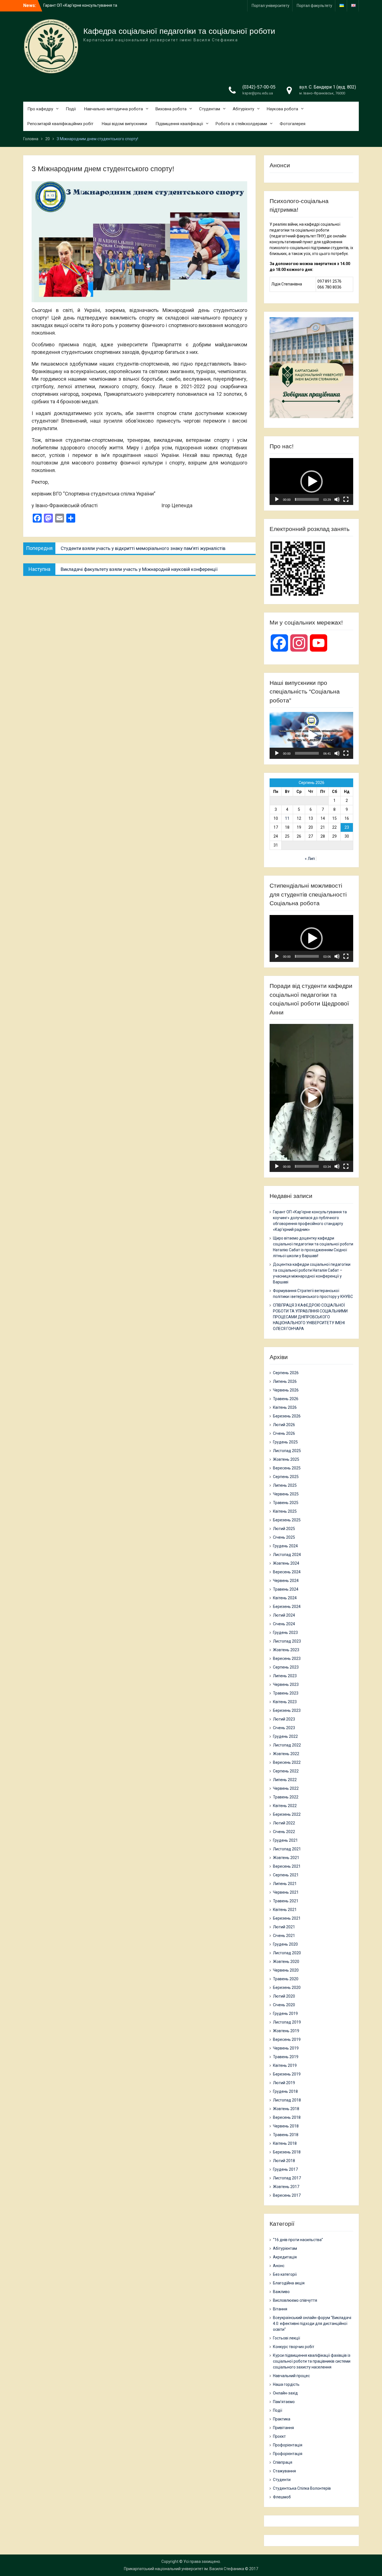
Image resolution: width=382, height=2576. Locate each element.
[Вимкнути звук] (337, 499)
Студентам (210, 109)
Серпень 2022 (286, 1771)
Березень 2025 (287, 1520)
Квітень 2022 (285, 1806)
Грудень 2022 (285, 1736)
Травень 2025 (286, 1503)
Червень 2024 (286, 1581)
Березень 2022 (287, 1814)
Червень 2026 (286, 1390)
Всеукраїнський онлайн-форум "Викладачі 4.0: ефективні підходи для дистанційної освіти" (312, 2324)
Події (71, 109)
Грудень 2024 (285, 1546)
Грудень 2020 (285, 1944)
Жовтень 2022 (286, 1754)
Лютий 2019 (284, 2083)
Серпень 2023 (286, 1667)
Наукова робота (282, 109)
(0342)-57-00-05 (259, 87)
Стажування (284, 2471)
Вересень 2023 (287, 1658)
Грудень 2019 (285, 2013)
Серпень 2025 (286, 1477)
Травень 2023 (286, 1693)
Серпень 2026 (286, 1373)
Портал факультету (314, 6)
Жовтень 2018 (286, 2109)
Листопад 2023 (287, 1641)
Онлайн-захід (285, 2393)
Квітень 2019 (285, 2065)
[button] (312, 482)
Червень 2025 (286, 1494)
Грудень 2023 (285, 1633)
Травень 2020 (286, 1979)
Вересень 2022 (287, 1762)
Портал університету (271, 6)
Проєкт (279, 2436)
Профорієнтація (288, 2445)
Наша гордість (286, 2384)
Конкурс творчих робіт (294, 2347)
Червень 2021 (286, 1892)
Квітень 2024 (285, 1598)
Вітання (280, 2309)
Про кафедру (40, 109)
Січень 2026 (284, 1433)
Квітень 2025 (285, 1511)
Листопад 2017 (287, 2178)
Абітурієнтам (285, 2248)
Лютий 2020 (284, 1996)
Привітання (283, 2428)
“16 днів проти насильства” (298, 2240)
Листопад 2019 (287, 2022)
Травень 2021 (286, 1901)
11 (287, 818)
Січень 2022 (284, 1832)
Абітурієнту (243, 109)
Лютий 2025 (284, 1529)
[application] (311, 482)
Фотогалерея (293, 124)
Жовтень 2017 (286, 2187)
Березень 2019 (287, 2074)
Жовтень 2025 (286, 1459)
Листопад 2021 (287, 1849)
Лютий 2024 (284, 1615)
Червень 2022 (286, 1788)
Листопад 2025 (287, 1451)
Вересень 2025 (287, 1468)
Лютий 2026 (284, 1425)
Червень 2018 (286, 2126)
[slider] (307, 499)
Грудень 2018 (285, 2091)
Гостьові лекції (286, 2338)
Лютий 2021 (284, 1927)
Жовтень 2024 (286, 1563)
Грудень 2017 (285, 2169)
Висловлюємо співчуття (295, 2300)
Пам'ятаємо (284, 2402)
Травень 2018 (286, 2135)
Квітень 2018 (285, 2143)
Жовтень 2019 (286, 2031)
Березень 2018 (287, 2152)
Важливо (281, 2292)
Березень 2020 (287, 1988)
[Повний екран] (346, 499)
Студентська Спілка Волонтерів (302, 2488)
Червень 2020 (286, 1970)
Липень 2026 (285, 1381)
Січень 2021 (284, 1936)
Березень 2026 (287, 1416)
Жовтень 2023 (286, 1650)
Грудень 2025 (285, 1442)
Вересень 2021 (287, 1866)
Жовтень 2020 (286, 1962)
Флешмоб (282, 2497)
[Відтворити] (277, 499)
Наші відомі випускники (124, 124)
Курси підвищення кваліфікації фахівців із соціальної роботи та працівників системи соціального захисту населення (312, 2361)
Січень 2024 (284, 1624)
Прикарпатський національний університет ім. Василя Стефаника (184, 2569)
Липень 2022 (285, 1780)
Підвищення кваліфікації (179, 124)
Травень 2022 (286, 1797)
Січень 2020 (284, 2005)
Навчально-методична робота (114, 109)
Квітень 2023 (285, 1702)
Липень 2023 (285, 1676)
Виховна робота (171, 109)
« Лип (310, 859)
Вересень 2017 (287, 2195)
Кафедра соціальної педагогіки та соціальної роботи (179, 31)
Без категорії (285, 2274)
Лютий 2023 (284, 1719)
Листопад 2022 (287, 1745)
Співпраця (283, 2462)
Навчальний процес (291, 2376)
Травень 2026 (286, 1399)
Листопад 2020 (287, 1953)
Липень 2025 (285, 1485)
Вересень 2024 (287, 1572)
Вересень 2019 (287, 2039)
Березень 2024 (287, 1607)
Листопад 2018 (287, 2100)
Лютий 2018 (284, 2161)
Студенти (282, 2480)
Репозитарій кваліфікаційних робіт (60, 124)
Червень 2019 (286, 2048)
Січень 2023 (284, 1728)
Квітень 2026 (285, 1407)
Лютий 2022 (284, 1823)
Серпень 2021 (286, 1875)
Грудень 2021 (285, 1840)
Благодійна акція (289, 2283)
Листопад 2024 (287, 1555)
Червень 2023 (286, 1684)
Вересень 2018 (287, 2117)
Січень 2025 (284, 1537)
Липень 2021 (285, 1884)
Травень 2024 (286, 1589)
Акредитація (285, 2257)
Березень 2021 (287, 1918)
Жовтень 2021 (286, 1858)
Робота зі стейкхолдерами (241, 124)
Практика (282, 2419)
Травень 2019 (286, 2057)
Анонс (279, 2266)
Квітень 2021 (285, 1910)
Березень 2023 (287, 1710)
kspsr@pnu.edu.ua (258, 93)
